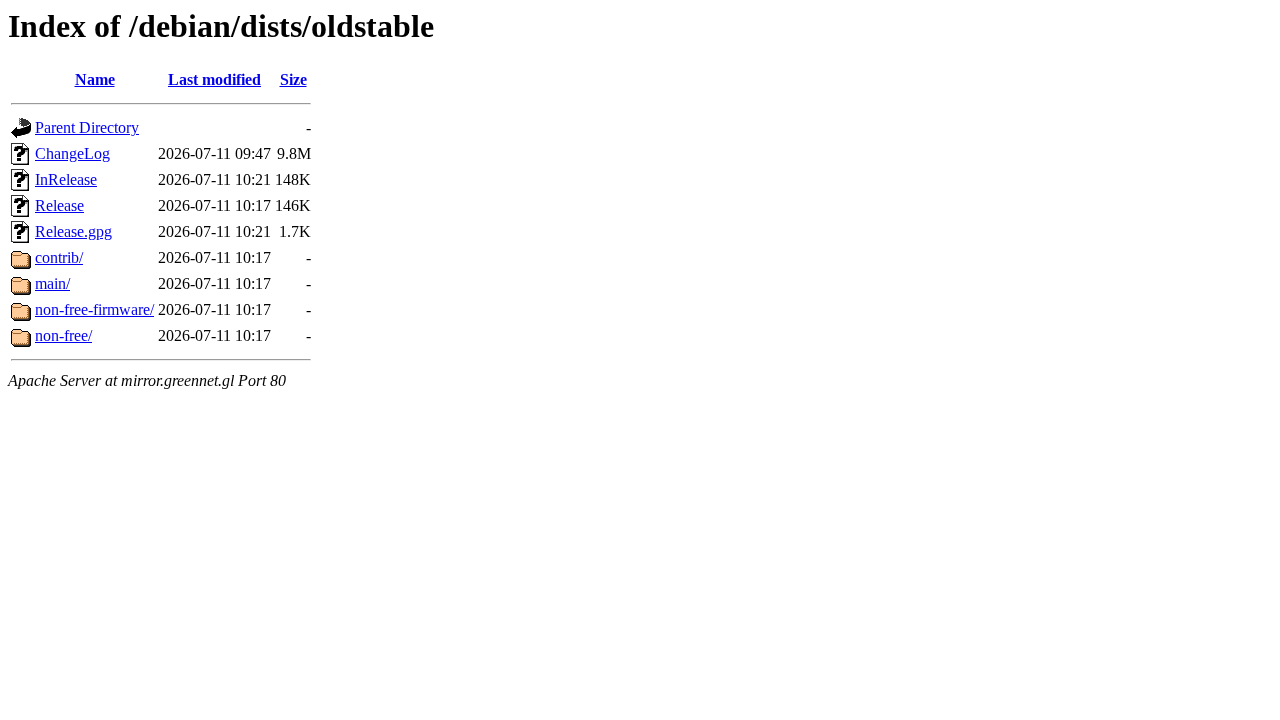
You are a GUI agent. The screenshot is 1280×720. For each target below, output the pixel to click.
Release (59, 205)
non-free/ (63, 335)
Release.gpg (73, 231)
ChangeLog (72, 153)
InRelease (66, 179)
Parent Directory (87, 127)
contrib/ (59, 257)
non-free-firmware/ (94, 309)
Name (95, 79)
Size (293, 79)
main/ (52, 283)
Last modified (214, 79)
